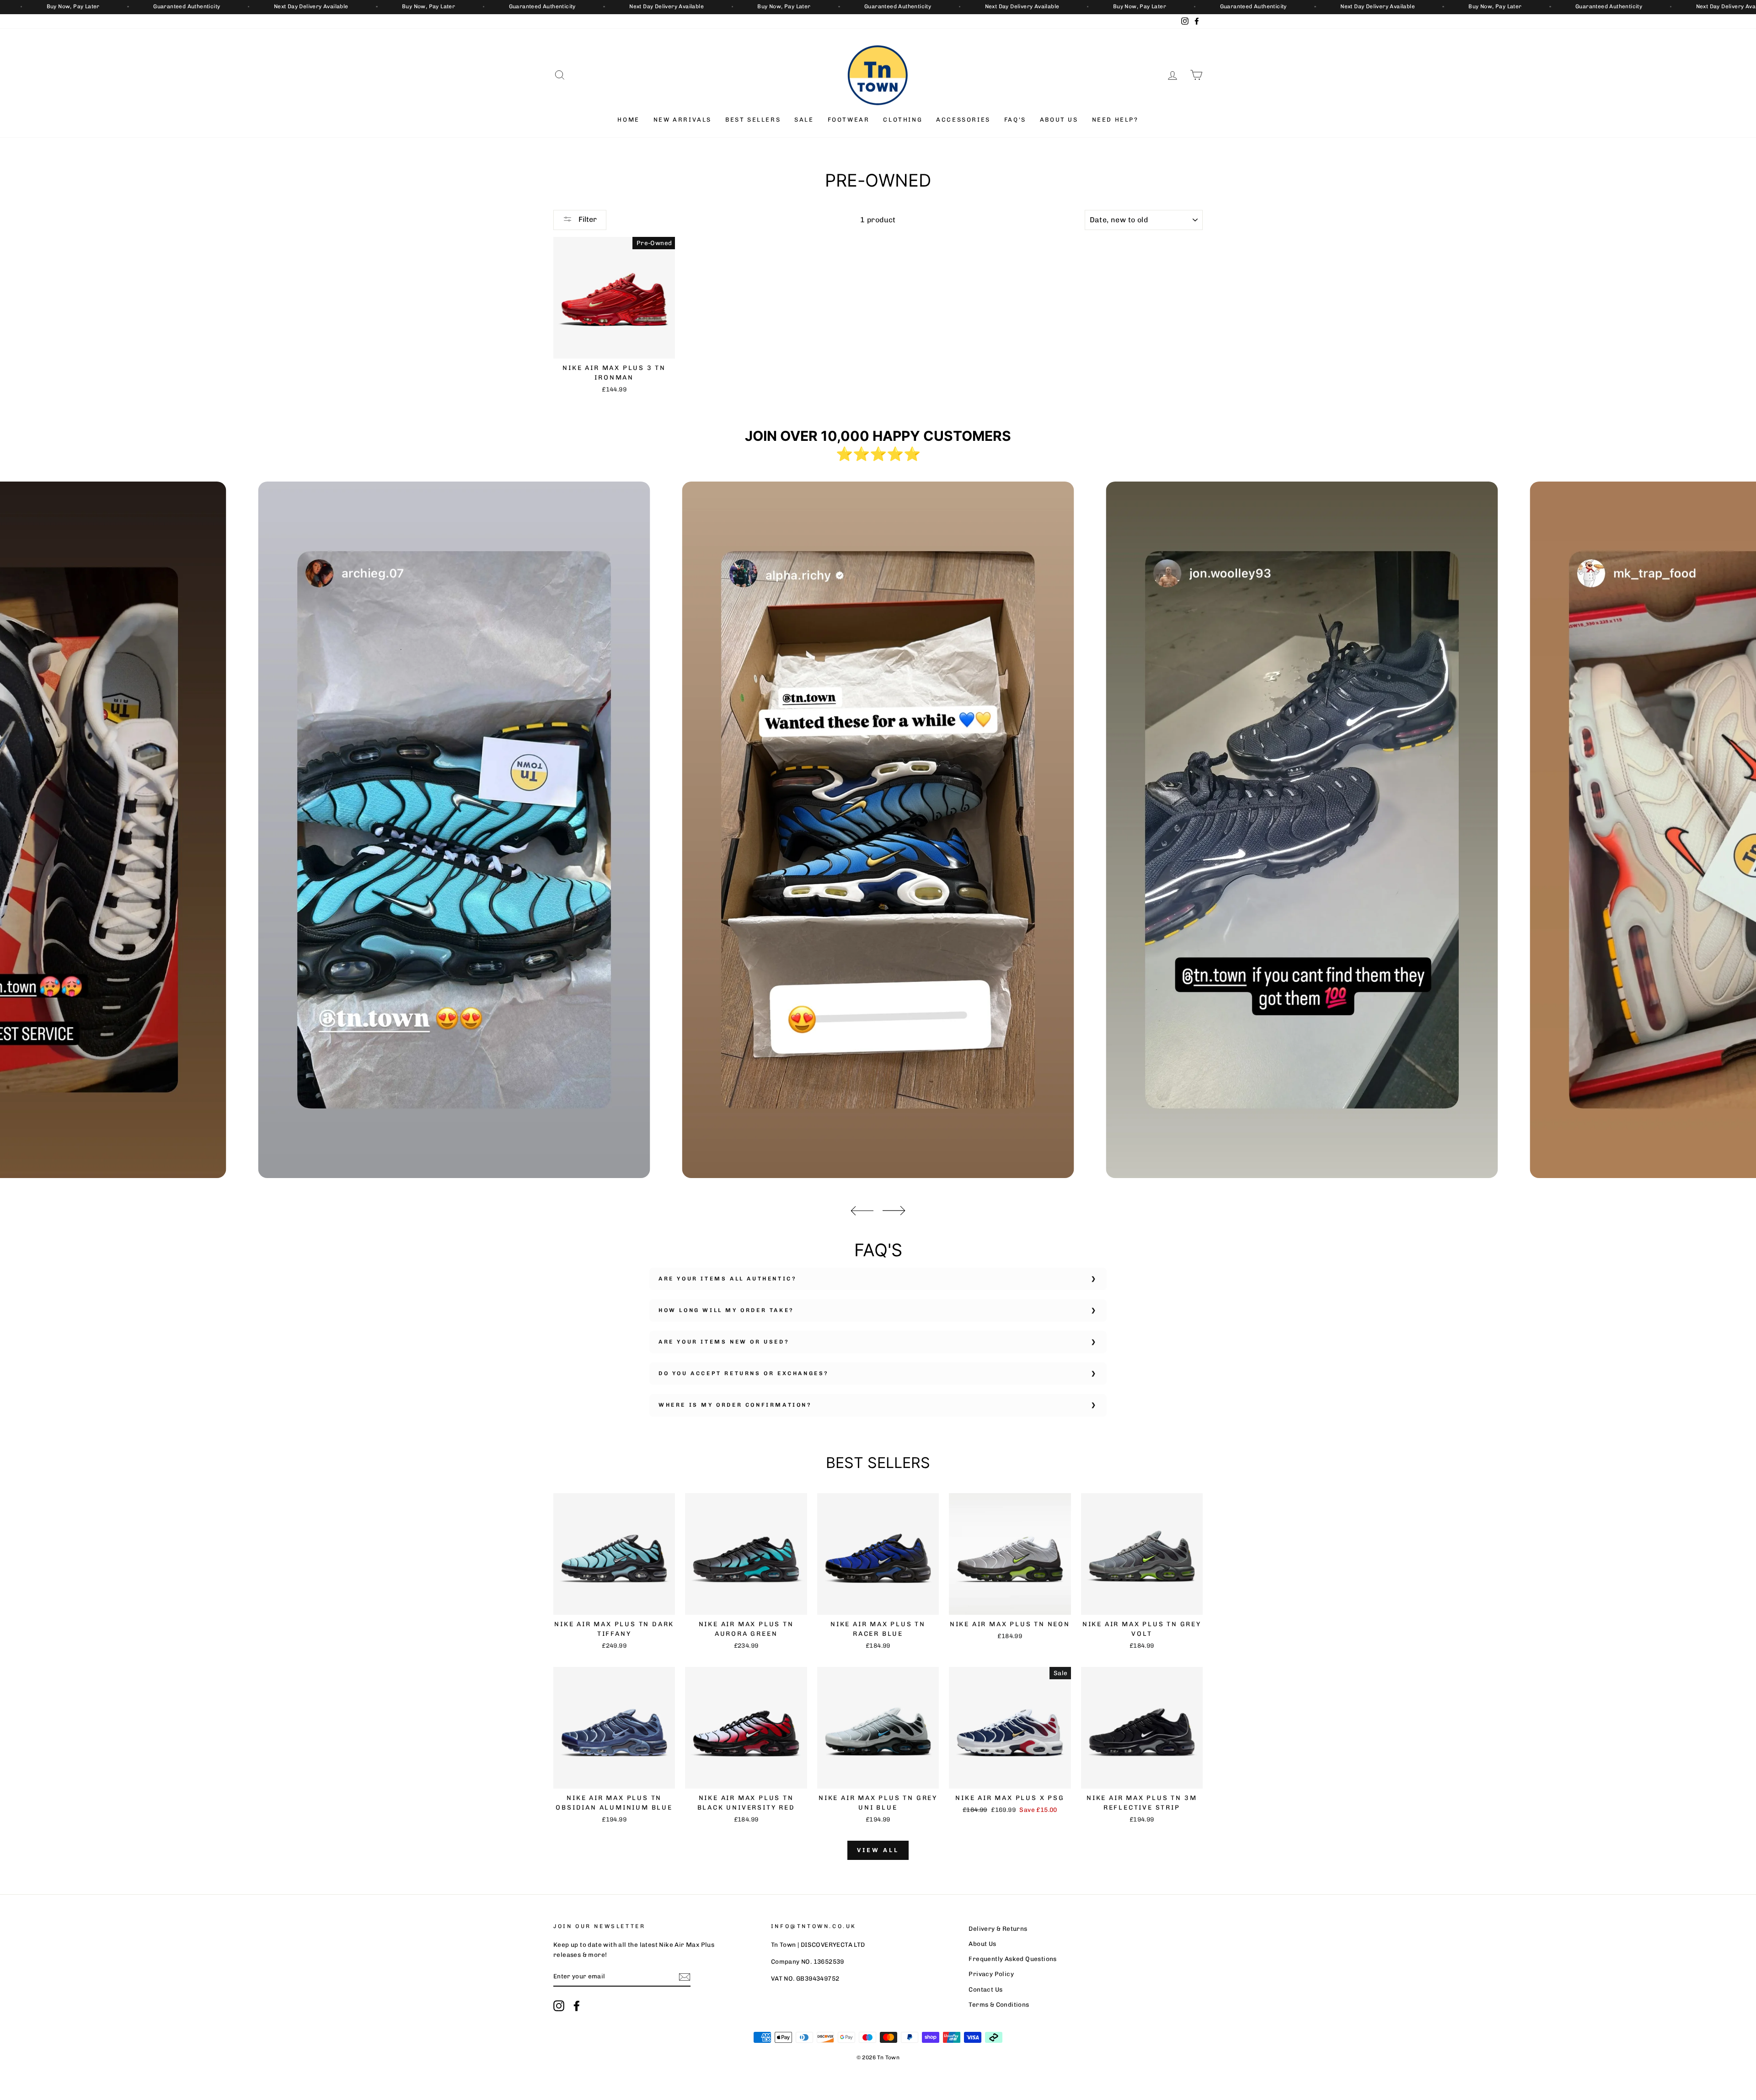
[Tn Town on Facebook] (577, 2006)
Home (628, 120)
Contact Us (985, 1989)
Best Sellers (753, 120)
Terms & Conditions (999, 2004)
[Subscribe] (685, 1977)
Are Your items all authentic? (728, 1279)
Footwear (849, 120)
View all (878, 1850)
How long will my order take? (726, 1310)
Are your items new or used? (724, 1342)
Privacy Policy (991, 1974)
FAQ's (1015, 120)
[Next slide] (894, 1211)
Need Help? (1115, 120)
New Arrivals (683, 120)
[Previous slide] (862, 1211)
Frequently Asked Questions (1012, 1959)
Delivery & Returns (998, 1929)
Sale (804, 120)
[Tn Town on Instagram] (559, 2006)
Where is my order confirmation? (735, 1405)
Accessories (963, 120)
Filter (587, 219)
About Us (1059, 120)
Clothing (903, 120)
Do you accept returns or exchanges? (744, 1373)
